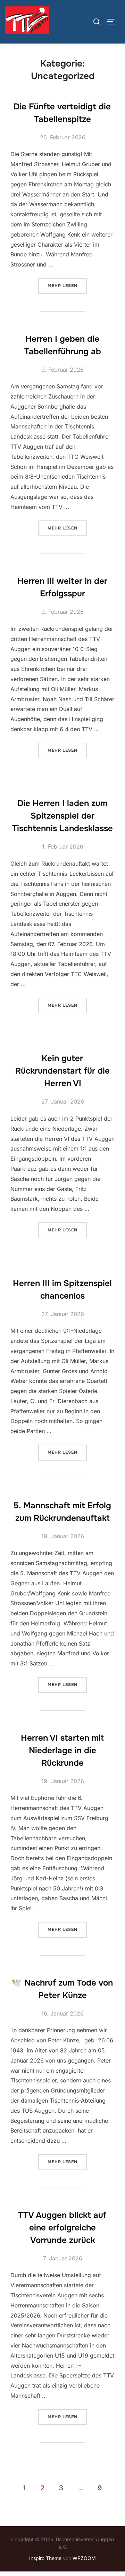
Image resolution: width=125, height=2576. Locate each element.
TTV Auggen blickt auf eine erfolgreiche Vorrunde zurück (62, 2228)
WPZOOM (84, 2558)
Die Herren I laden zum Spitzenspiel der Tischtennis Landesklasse (62, 816)
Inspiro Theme (45, 2558)
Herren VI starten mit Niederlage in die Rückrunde (62, 1750)
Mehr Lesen (67, 285)
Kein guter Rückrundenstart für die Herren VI (62, 1071)
